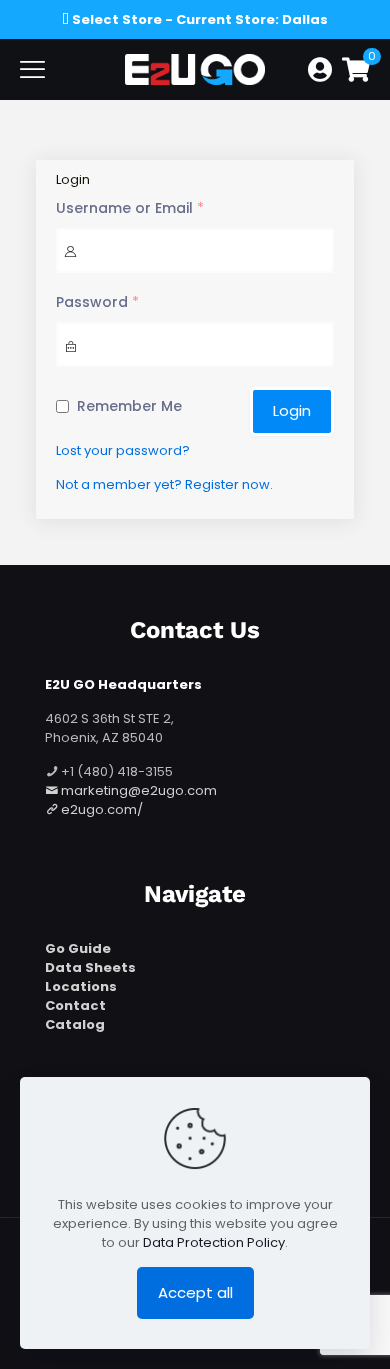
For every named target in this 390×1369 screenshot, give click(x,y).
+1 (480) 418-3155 (115, 771)
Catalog (75, 1024)
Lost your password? (123, 450)
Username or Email (130, 208)
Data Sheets (90, 967)
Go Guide (78, 948)
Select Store (117, 19)
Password (97, 302)
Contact (75, 1005)
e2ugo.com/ (100, 809)
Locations (81, 986)
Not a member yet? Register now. (164, 484)
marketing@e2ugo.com (139, 790)
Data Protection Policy (214, 1242)
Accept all (195, 1292)
